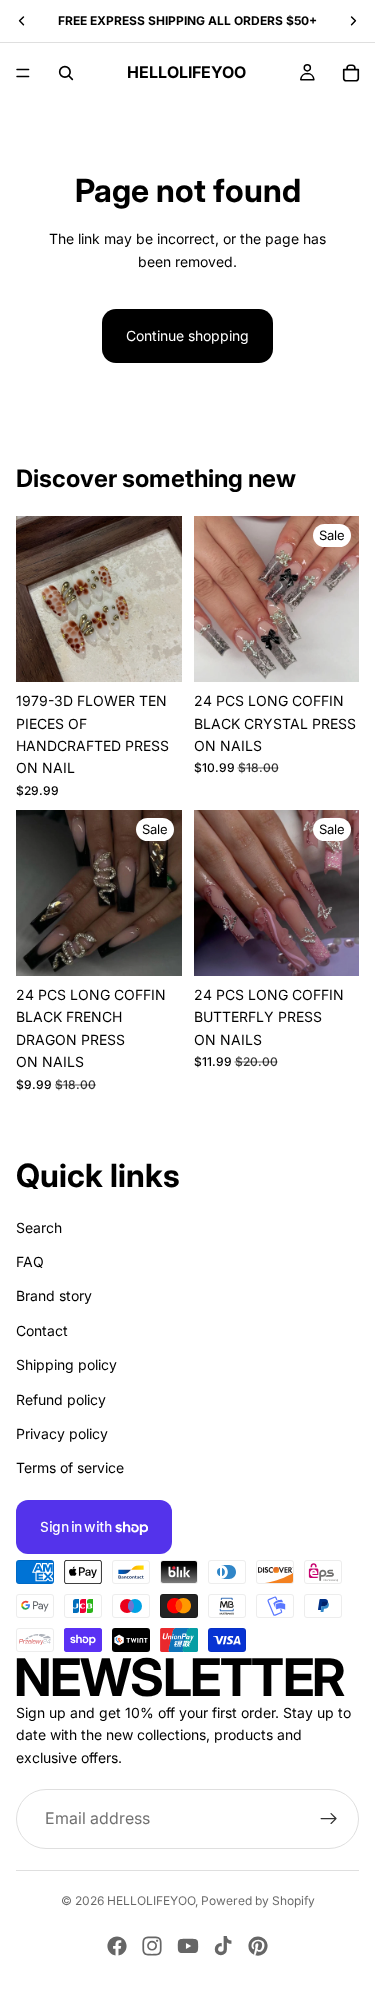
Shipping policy (66, 1364)
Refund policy (61, 1398)
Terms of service (70, 1467)
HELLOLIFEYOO (151, 1900)
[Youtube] (188, 1946)
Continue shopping (187, 335)
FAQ (30, 1261)
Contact (42, 1329)
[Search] (66, 73)
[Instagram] (152, 1946)
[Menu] (23, 73)
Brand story (54, 1295)
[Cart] (351, 73)
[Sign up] (329, 1819)
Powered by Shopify (258, 1900)
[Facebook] (117, 1946)
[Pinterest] (258, 1946)
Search (39, 1226)
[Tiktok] (223, 1946)
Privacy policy (62, 1433)
